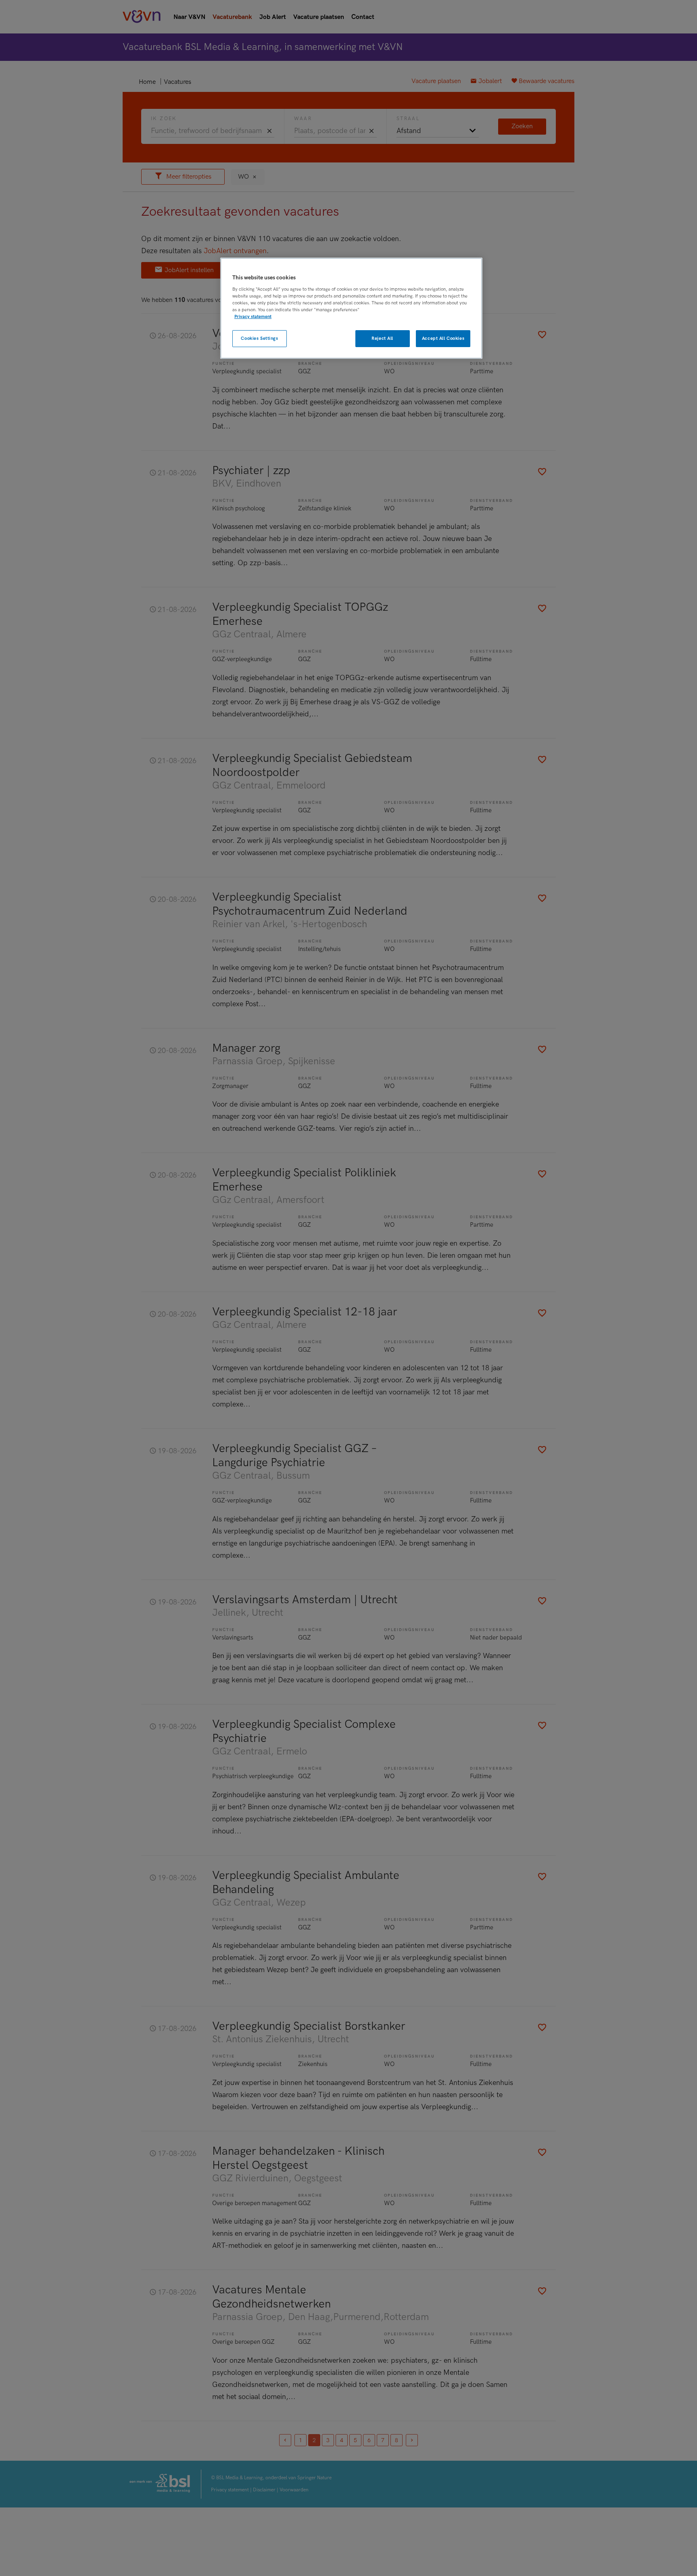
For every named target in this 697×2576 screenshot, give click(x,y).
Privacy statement (253, 317)
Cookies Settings (259, 338)
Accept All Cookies (443, 338)
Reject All (382, 338)
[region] (351, 308)
